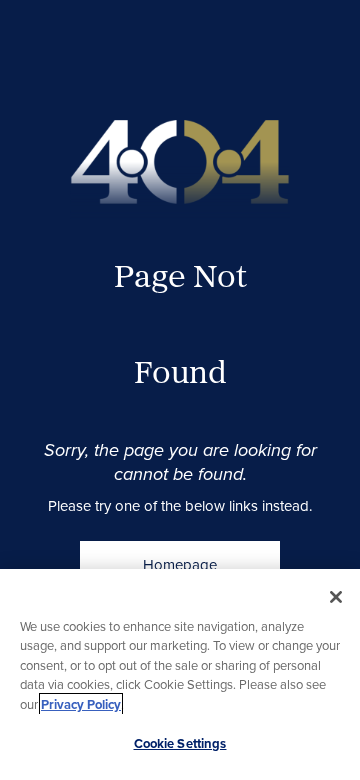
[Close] (336, 597)
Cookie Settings (180, 743)
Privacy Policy (81, 704)
